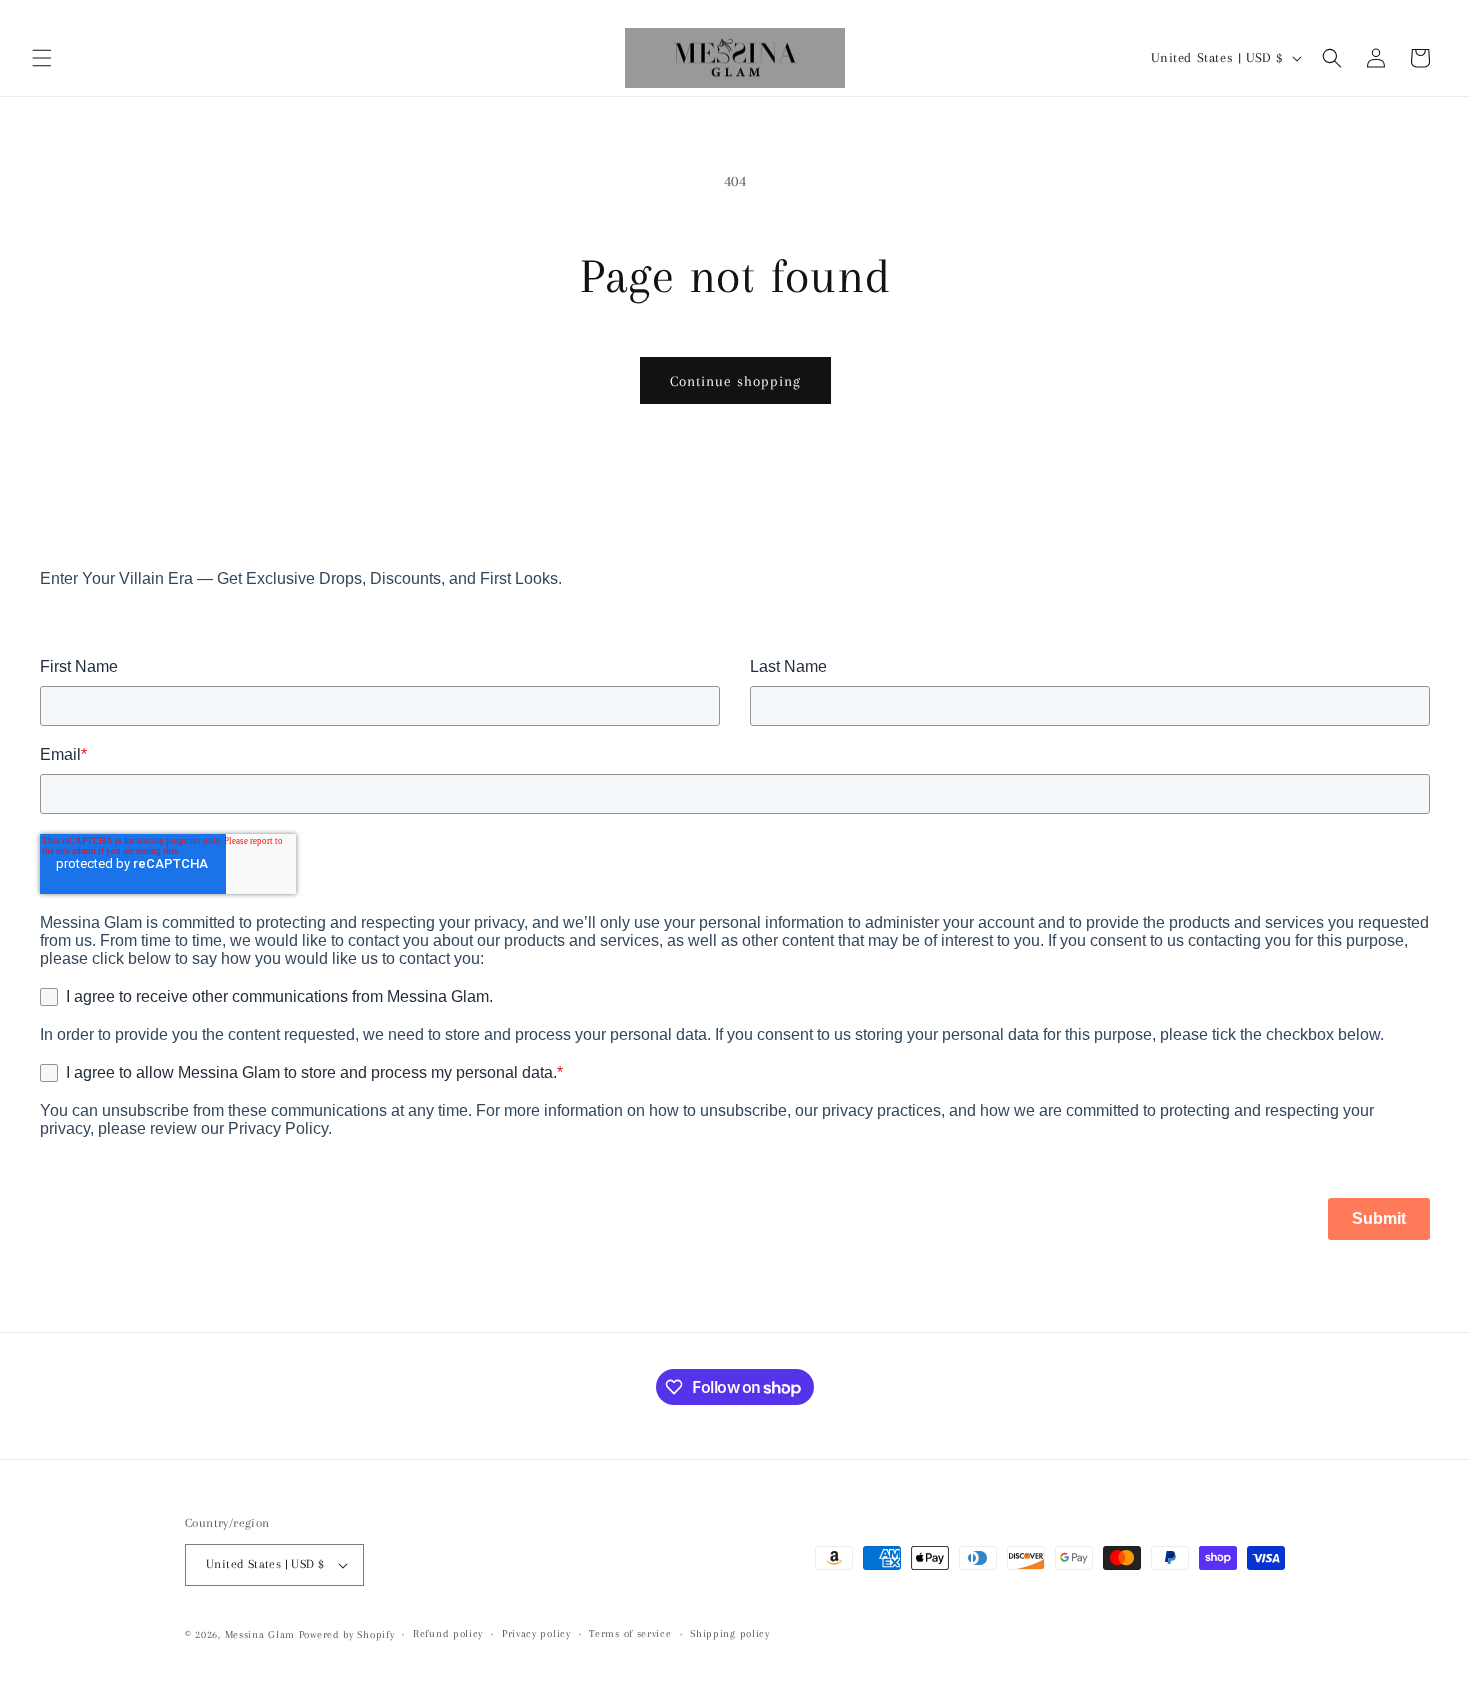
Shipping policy (730, 1634)
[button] (42, 58)
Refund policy (448, 1634)
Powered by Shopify (347, 1634)
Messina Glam (260, 1634)
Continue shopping (735, 381)
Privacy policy (536, 1634)
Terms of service (630, 1634)
